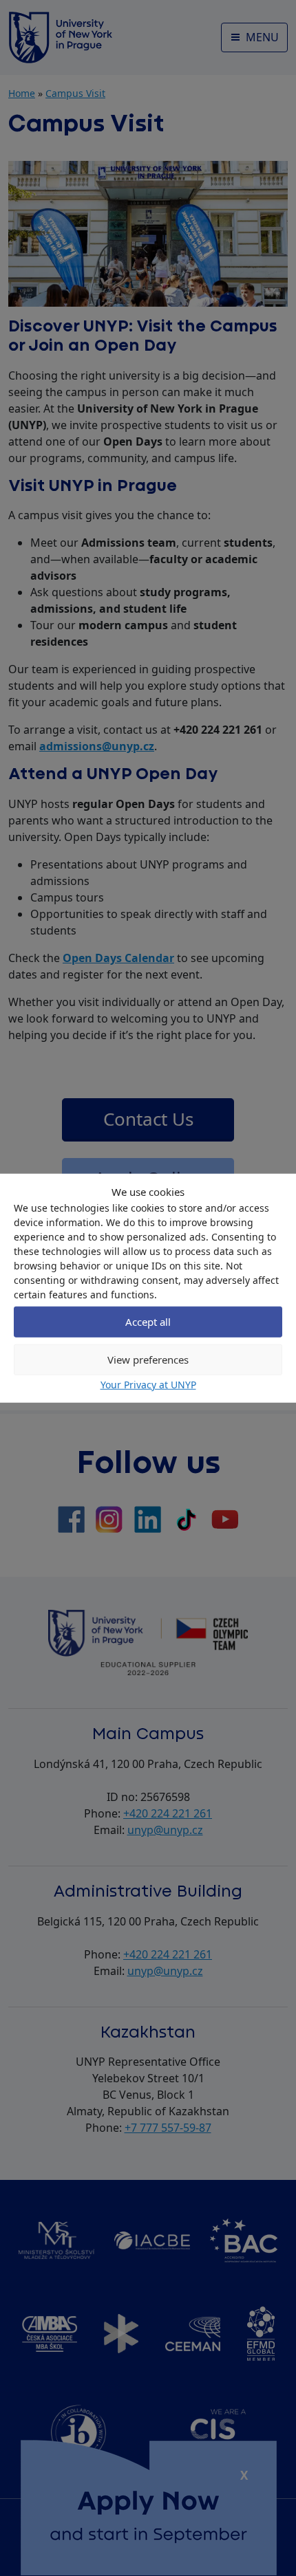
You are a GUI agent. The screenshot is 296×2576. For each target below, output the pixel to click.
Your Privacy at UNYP (148, 1384)
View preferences (148, 1360)
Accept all (148, 1322)
